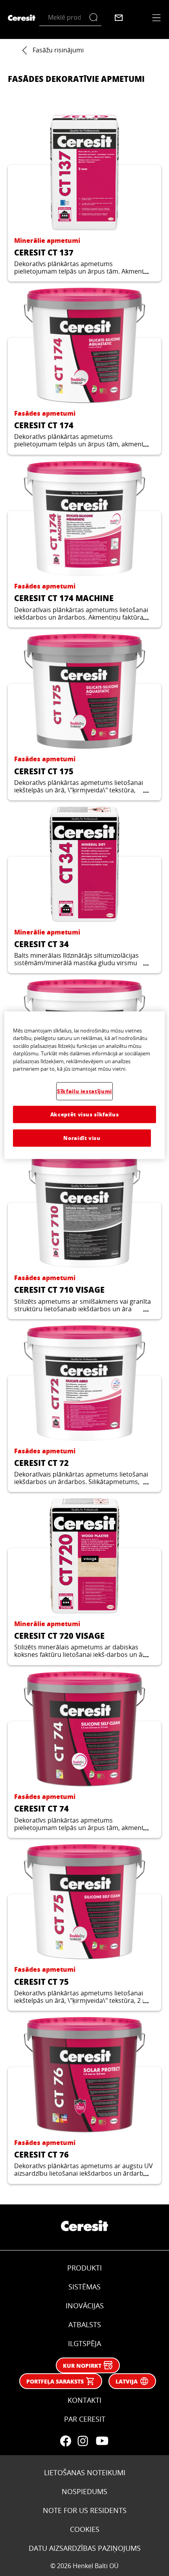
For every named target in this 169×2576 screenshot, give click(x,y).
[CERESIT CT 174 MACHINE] (84, 544)
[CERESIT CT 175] (84, 717)
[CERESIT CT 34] (84, 890)
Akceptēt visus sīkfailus (85, 1114)
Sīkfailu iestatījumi (84, 1091)
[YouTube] (102, 2441)
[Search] (95, 18)
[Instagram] (83, 2441)
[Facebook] (66, 2441)
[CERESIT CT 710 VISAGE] (84, 1236)
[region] (85, 1085)
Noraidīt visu (82, 1138)
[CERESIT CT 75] (84, 1927)
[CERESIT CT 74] (84, 1755)
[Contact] (119, 18)
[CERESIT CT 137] (84, 198)
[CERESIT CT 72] (84, 1409)
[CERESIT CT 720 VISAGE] (84, 1581)
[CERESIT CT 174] (84, 371)
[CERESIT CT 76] (84, 2100)
